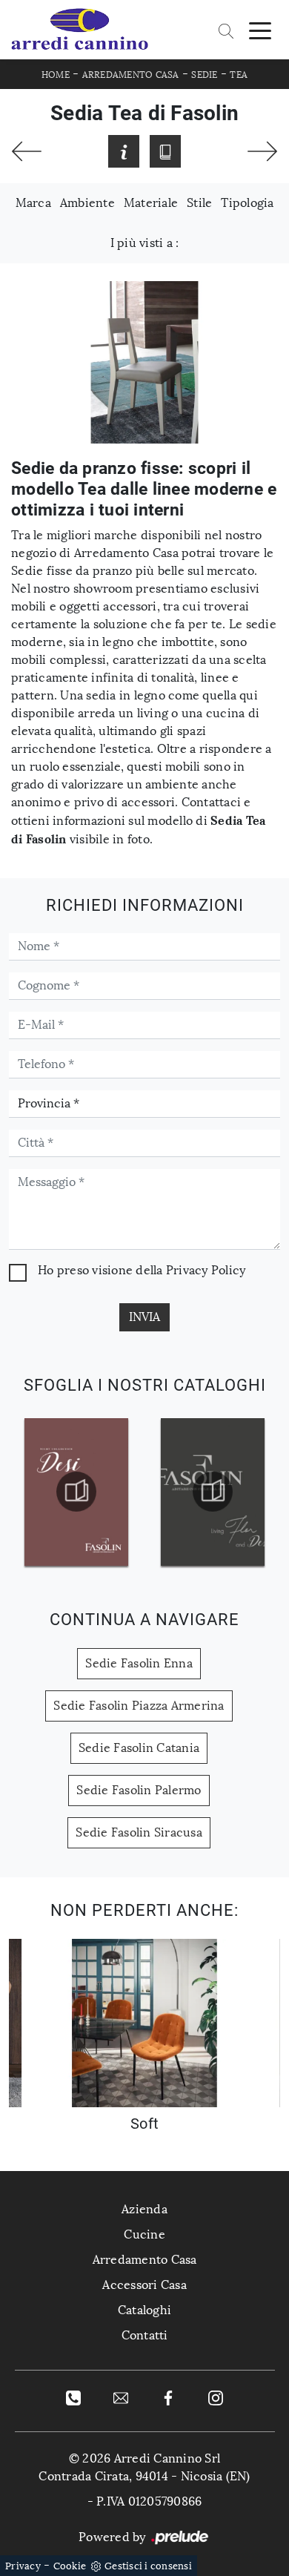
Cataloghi (144, 2310)
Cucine (144, 2234)
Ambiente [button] (87, 203)
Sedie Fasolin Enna (139, 1663)
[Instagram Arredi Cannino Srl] (216, 2397)
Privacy (23, 2566)
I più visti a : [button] (145, 243)
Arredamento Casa (131, 75)
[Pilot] (27, 151)
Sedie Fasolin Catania (139, 1748)
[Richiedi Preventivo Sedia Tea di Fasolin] (124, 151)
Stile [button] (199, 203)
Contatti (145, 2335)
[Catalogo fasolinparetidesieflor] (213, 1492)
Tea (239, 75)
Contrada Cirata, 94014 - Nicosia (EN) (144, 2476)
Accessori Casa (144, 2285)
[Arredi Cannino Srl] (79, 30)
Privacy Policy (206, 1270)
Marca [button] (33, 203)
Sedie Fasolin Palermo (139, 1790)
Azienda (144, 2209)
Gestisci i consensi (148, 2566)
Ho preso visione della (142, 1270)
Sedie (204, 75)
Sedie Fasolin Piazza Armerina (139, 1706)
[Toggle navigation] (260, 30)
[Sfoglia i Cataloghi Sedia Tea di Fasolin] (165, 151)
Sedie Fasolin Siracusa (139, 1832)
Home (56, 75)
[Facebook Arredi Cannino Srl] (168, 2397)
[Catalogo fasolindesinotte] (77, 1492)
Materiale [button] (151, 203)
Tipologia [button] (247, 203)
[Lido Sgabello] (262, 151)
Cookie (70, 2566)
